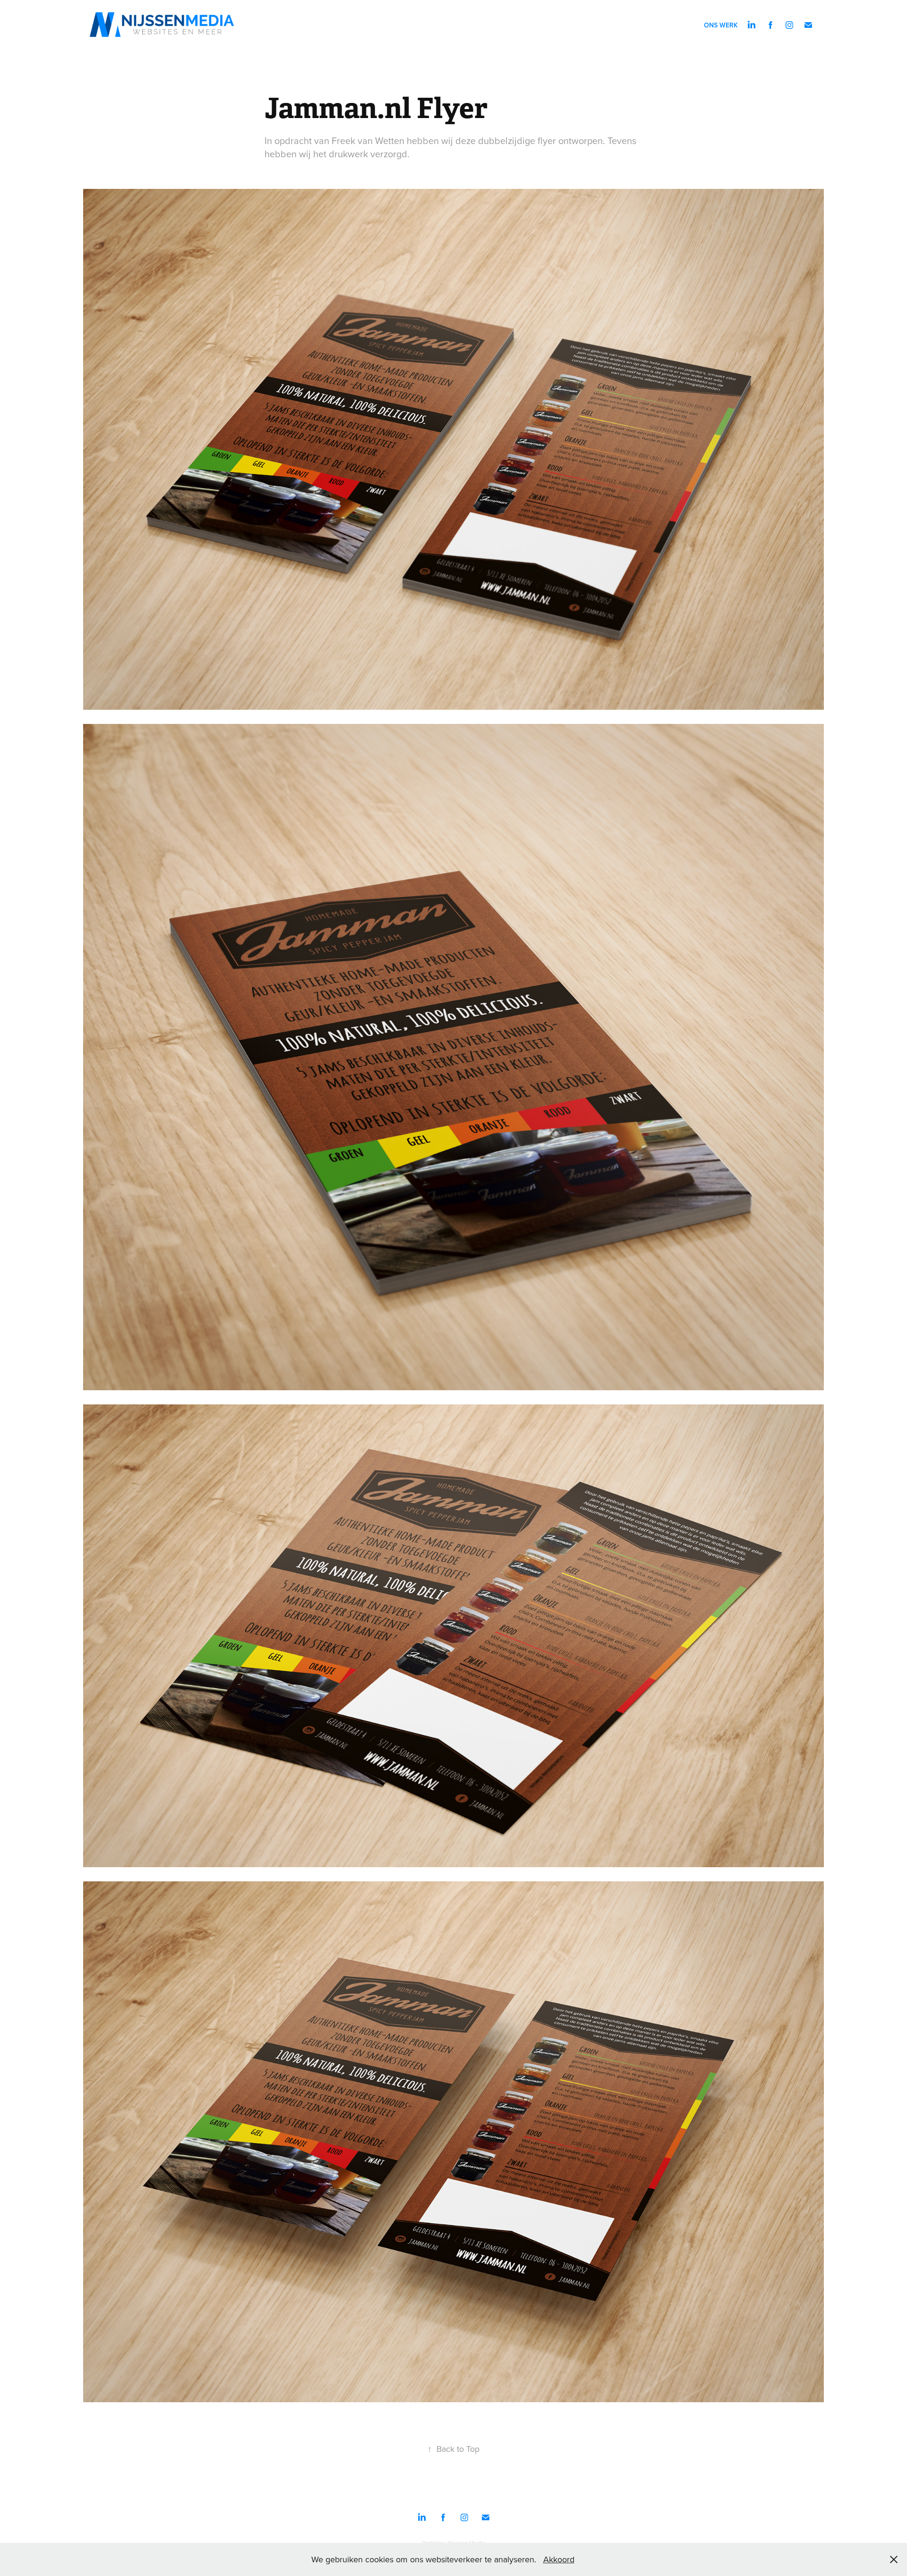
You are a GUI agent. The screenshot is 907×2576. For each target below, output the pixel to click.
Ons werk (721, 25)
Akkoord (559, 2559)
